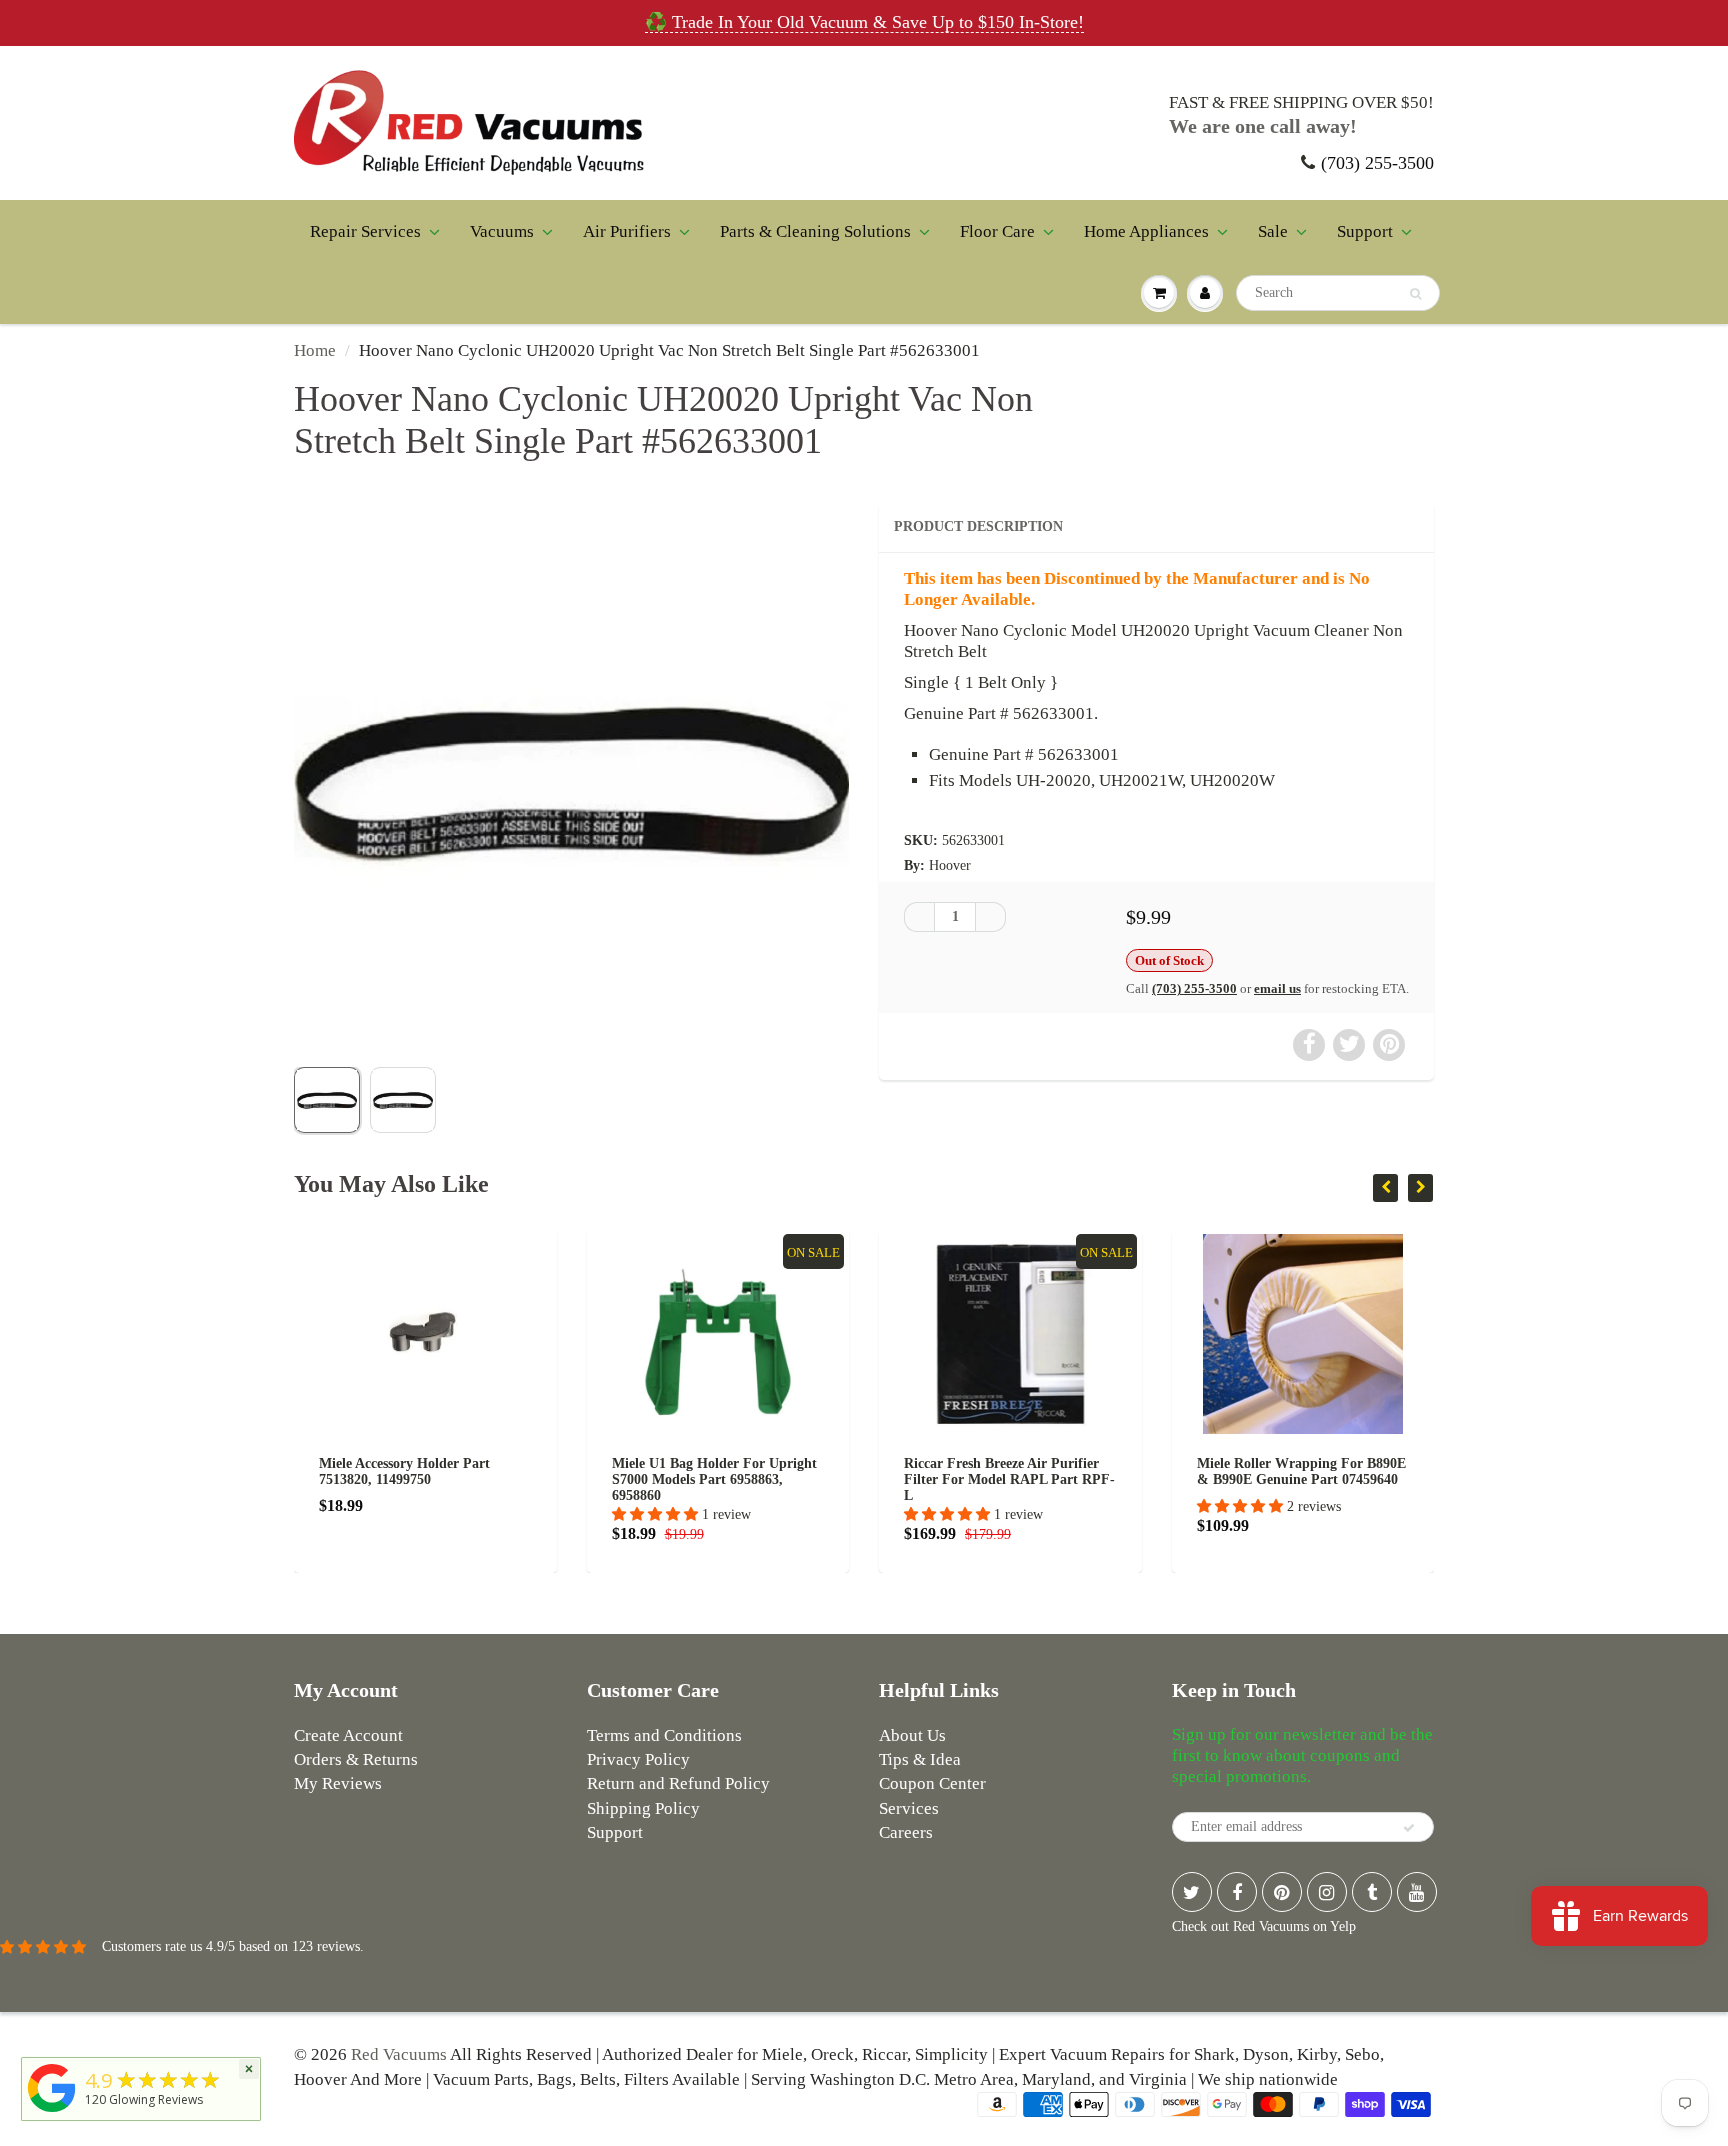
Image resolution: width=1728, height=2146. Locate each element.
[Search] (1415, 294)
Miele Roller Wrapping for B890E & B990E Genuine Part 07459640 (1028, 1471)
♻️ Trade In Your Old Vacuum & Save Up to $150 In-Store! (864, 22)
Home (315, 350)
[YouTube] (1417, 1892)
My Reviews (338, 1783)
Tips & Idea (920, 1759)
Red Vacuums (399, 2054)
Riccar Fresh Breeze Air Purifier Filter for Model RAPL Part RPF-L (736, 1479)
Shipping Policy (643, 1808)
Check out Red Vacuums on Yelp (1264, 1926)
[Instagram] (1327, 1892)
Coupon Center (932, 1783)
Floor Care (997, 231)
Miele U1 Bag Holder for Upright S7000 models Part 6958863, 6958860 (441, 1479)
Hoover (950, 865)
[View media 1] (327, 1100)
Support (1365, 231)
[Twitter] (1192, 1892)
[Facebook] (1237, 1892)
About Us (912, 1735)
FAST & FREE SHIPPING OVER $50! (1301, 102)
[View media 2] (403, 1100)
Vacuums (502, 231)
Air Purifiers (627, 231)
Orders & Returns (356, 1759)
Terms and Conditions (664, 1735)
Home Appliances (1146, 231)
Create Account (348, 1735)
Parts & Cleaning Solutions (815, 231)
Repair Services (365, 231)
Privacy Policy (638, 1759)
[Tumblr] (1372, 1892)
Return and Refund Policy (678, 1783)
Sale (1273, 231)
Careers (906, 1832)
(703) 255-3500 (1377, 163)
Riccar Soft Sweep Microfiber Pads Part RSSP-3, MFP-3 (1322, 1471)
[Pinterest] (1282, 1892)
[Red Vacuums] (52, 2112)
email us (1277, 988)
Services (909, 1808)
